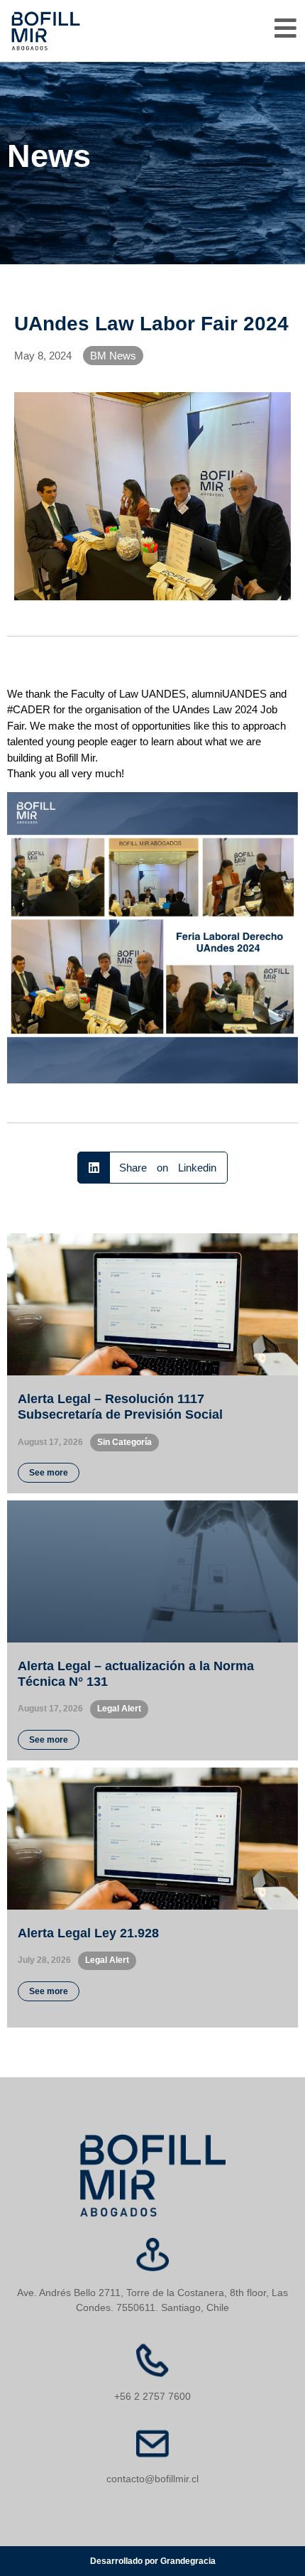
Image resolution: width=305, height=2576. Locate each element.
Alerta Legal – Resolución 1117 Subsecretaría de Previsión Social (120, 1407)
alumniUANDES (229, 694)
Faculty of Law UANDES (128, 694)
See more (49, 1473)
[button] (153, 1168)
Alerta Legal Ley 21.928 (88, 1933)
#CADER (29, 709)
